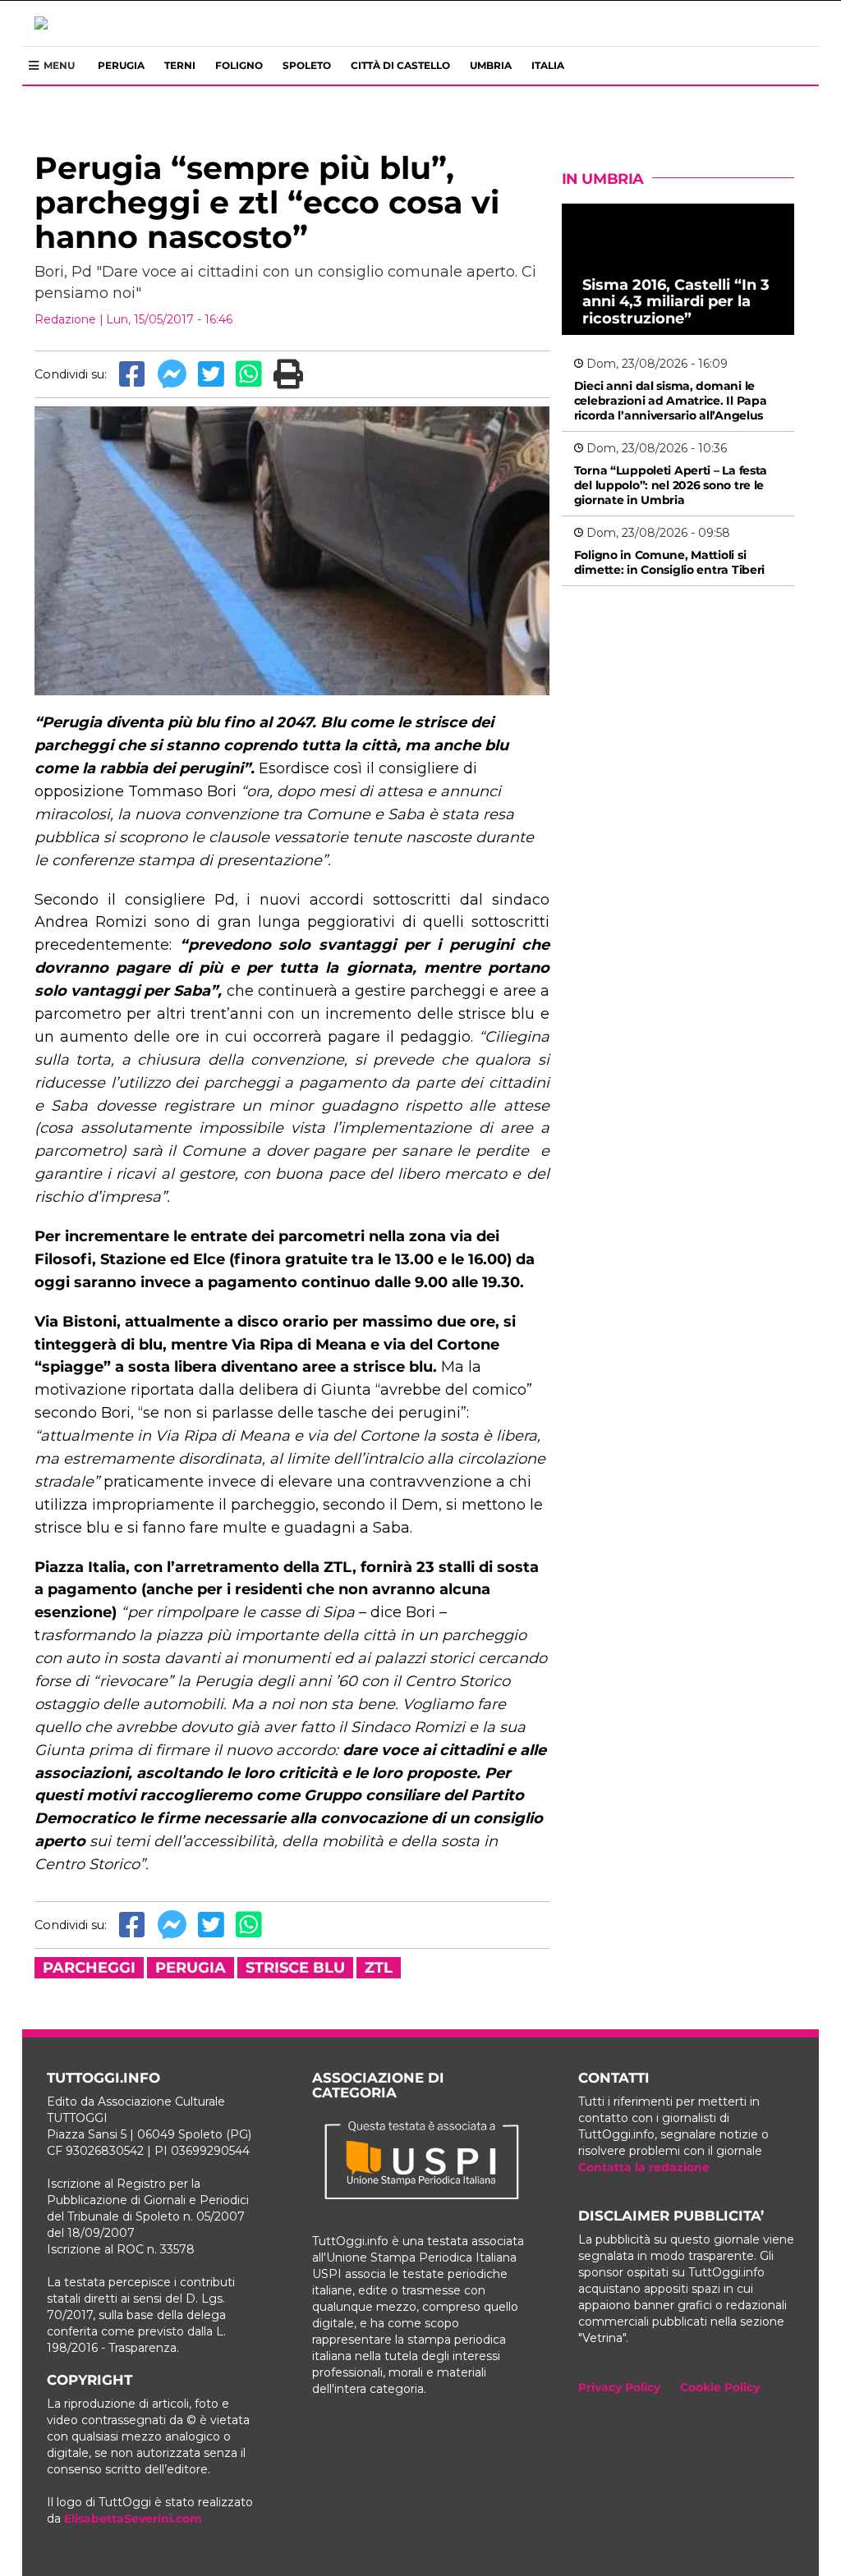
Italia (548, 65)
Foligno (239, 65)
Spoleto (307, 65)
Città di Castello (400, 65)
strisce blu (295, 1968)
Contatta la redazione (644, 2167)
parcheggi (89, 1968)
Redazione (65, 319)
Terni (180, 65)
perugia (191, 1968)
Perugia (121, 65)
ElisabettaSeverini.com (133, 2519)
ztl (379, 1968)
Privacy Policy (619, 2387)
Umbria (491, 65)
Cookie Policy (720, 2387)
